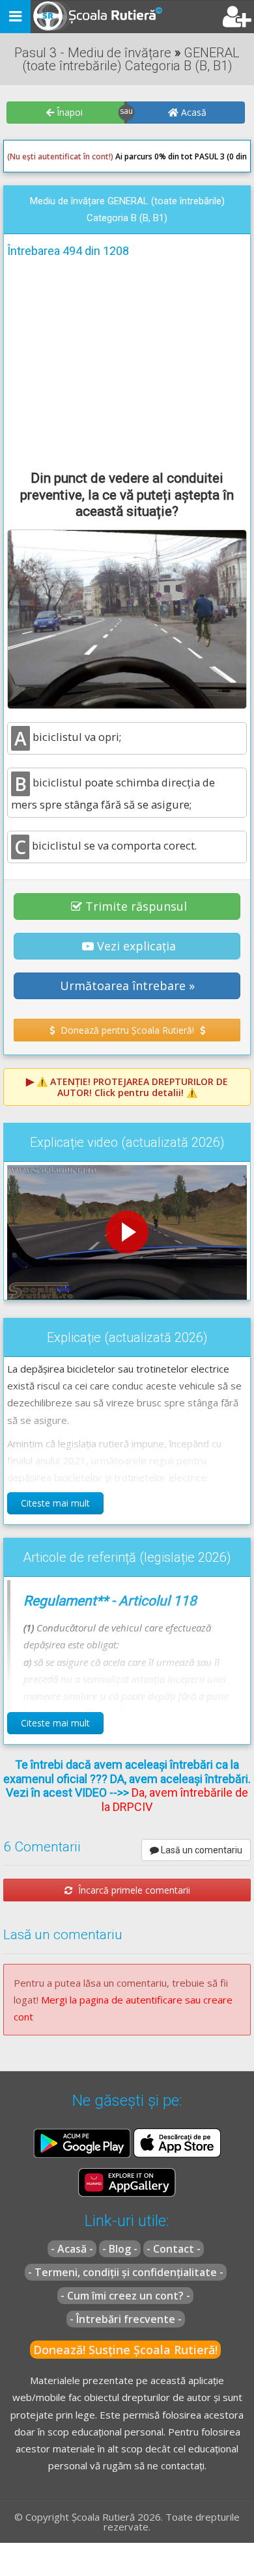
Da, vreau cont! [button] (205, 348)
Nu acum (35, 348)
